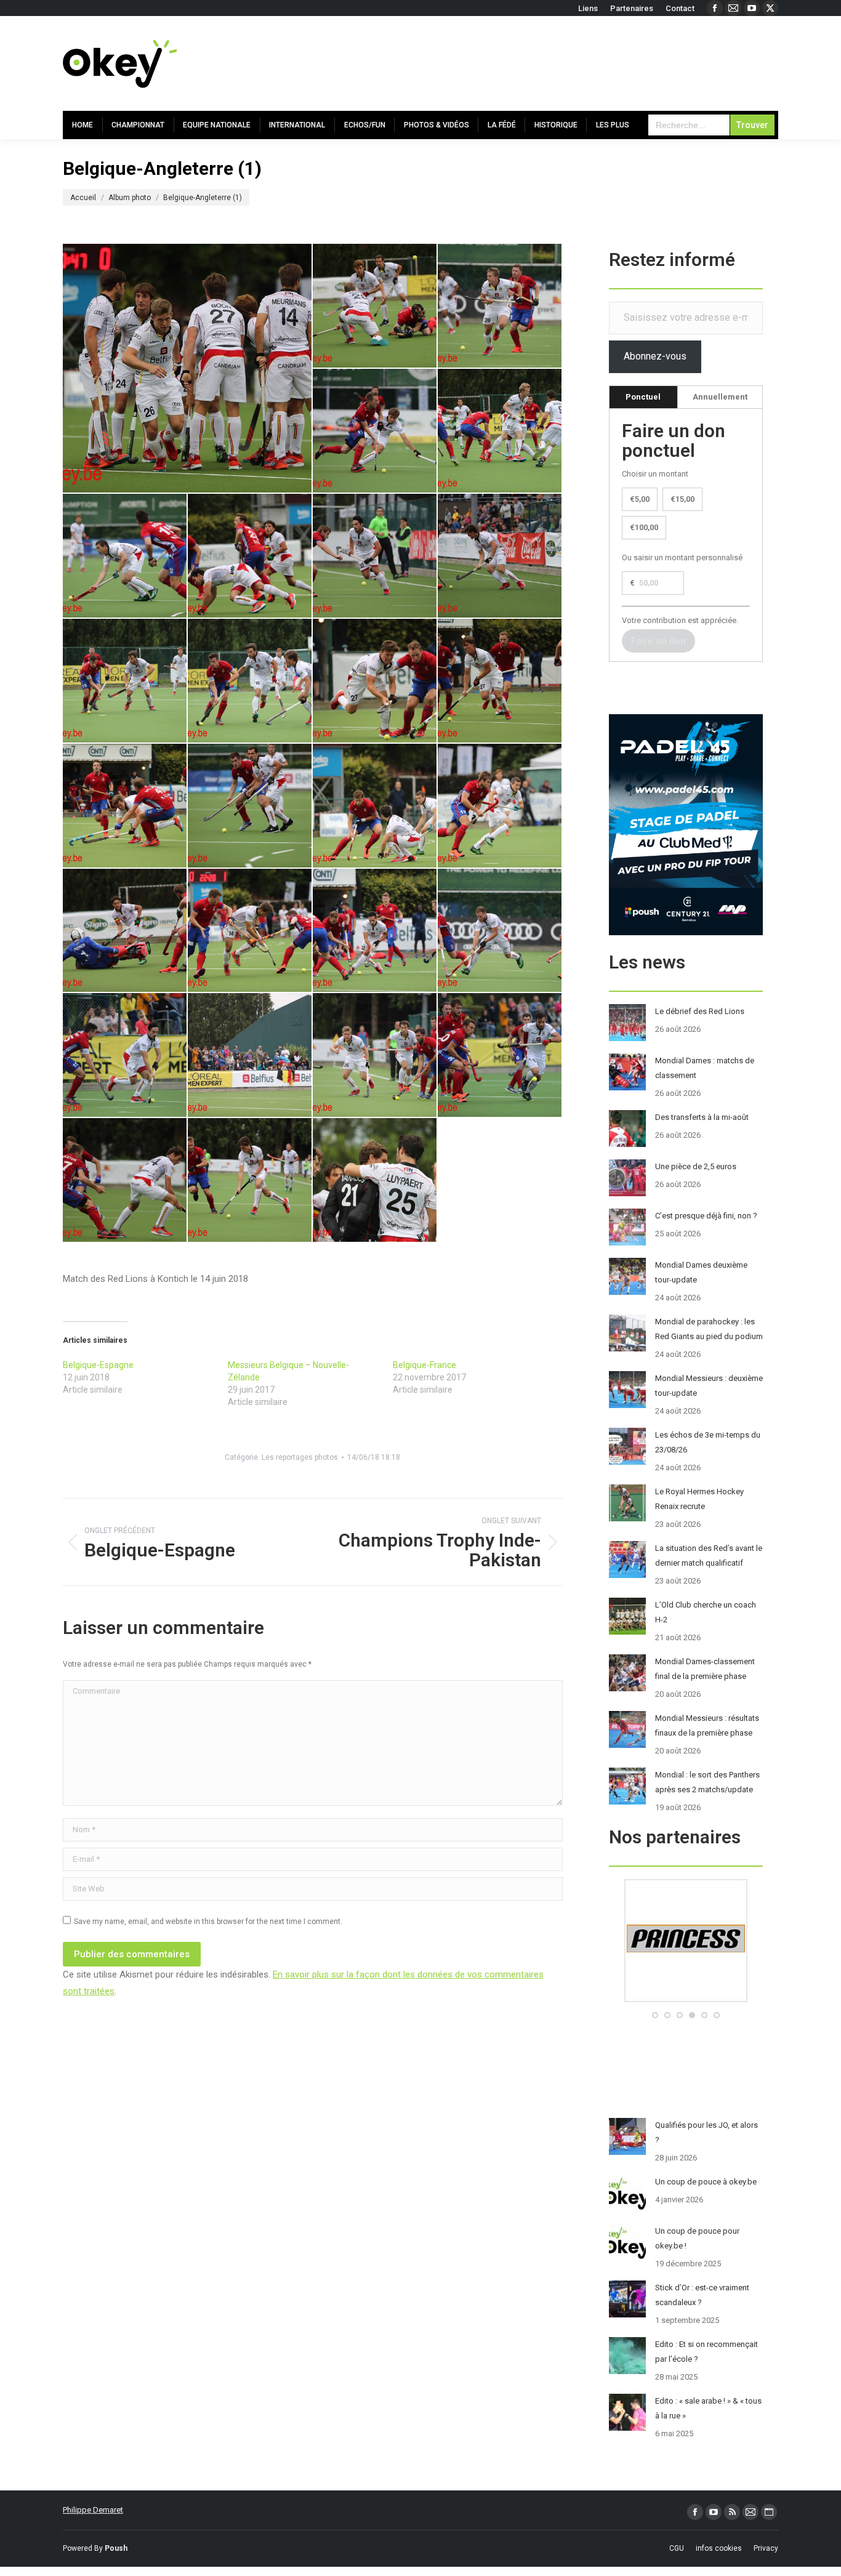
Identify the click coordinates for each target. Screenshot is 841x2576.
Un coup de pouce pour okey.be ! (697, 2238)
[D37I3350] (500, 1056)
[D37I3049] (125, 806)
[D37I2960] (125, 556)
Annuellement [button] (720, 397)
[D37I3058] (250, 806)
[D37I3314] (125, 1056)
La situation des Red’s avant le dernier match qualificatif (709, 1556)
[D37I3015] (250, 681)
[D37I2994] (375, 556)
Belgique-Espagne (98, 1365)
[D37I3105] (125, 931)
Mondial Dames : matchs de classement (705, 1068)
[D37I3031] (375, 681)
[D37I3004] (125, 681)
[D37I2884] (188, 368)
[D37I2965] (250, 556)
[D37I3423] (250, 1181)
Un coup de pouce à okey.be (706, 2182)
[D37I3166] (375, 931)
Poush (116, 2548)
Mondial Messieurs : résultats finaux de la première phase (707, 1725)
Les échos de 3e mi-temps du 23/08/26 (708, 1442)
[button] (655, 2015)
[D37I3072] (375, 806)
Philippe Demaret (93, 2510)
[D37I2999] (500, 556)
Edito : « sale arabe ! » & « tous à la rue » (708, 2408)
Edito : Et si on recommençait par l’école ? (706, 2352)
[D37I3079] (500, 806)
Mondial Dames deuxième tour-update (701, 1272)
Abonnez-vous (655, 356)
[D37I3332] (375, 1056)
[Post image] (627, 1023)
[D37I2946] (500, 431)
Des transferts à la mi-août (702, 1117)
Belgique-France (425, 1365)
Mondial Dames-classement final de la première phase (705, 1669)
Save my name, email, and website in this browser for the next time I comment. (208, 1922)
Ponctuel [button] (643, 397)
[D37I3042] (500, 681)
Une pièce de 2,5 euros (696, 1166)
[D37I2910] (500, 306)
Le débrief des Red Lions (700, 1011)
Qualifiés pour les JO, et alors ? (706, 2132)
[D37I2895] (375, 306)
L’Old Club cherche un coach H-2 (706, 1612)
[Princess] (614, 1999)
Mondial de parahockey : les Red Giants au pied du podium (709, 1329)
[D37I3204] (500, 931)
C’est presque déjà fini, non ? (706, 1216)
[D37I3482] (375, 1181)
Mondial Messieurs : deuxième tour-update (709, 1386)
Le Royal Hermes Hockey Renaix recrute (699, 1499)
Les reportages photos (300, 1457)
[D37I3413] (125, 1181)
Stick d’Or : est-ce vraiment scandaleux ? (702, 2295)
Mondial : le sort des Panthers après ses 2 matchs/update (707, 1782)
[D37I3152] (250, 931)
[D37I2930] (375, 431)
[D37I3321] (250, 1056)
